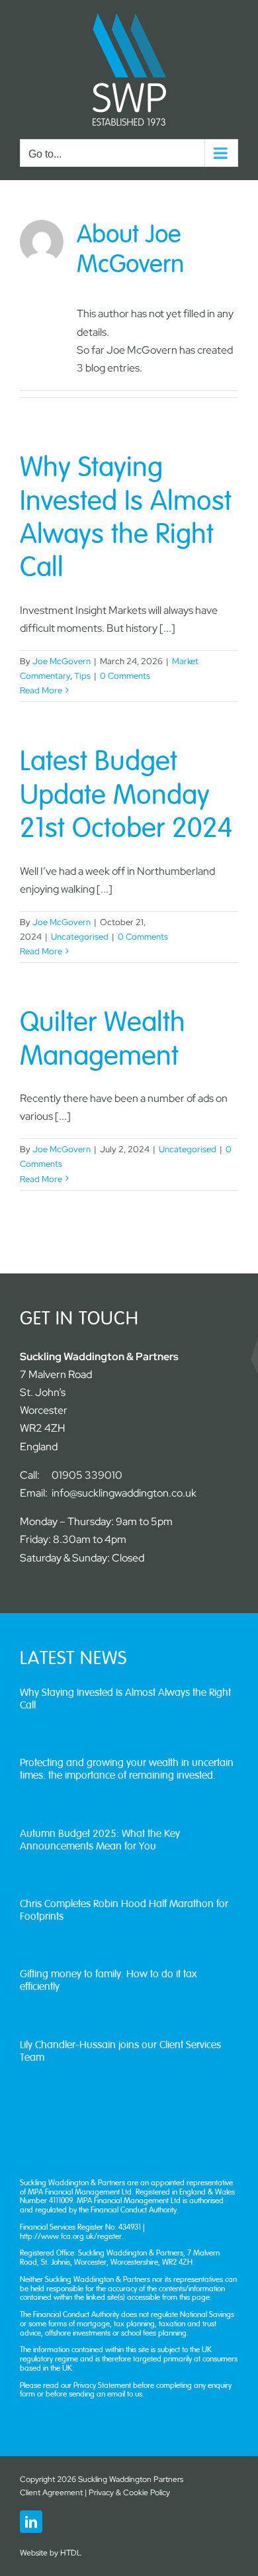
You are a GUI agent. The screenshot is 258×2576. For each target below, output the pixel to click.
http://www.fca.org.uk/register (71, 2236)
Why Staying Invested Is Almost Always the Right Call (126, 518)
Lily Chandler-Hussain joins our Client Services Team (120, 2051)
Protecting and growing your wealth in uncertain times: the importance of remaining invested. (127, 1769)
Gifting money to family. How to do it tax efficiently (108, 1980)
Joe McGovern (62, 661)
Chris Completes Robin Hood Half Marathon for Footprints (124, 1910)
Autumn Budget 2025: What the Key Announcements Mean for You (100, 1840)
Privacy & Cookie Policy (129, 2493)
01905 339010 (87, 1475)
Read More (41, 690)
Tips (82, 676)
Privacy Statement (103, 2385)
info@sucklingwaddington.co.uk (124, 1493)
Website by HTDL (51, 2553)
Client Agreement (51, 2493)
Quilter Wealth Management (103, 1039)
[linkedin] (31, 2522)
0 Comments (125, 676)
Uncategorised (80, 937)
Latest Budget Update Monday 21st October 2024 (126, 795)
